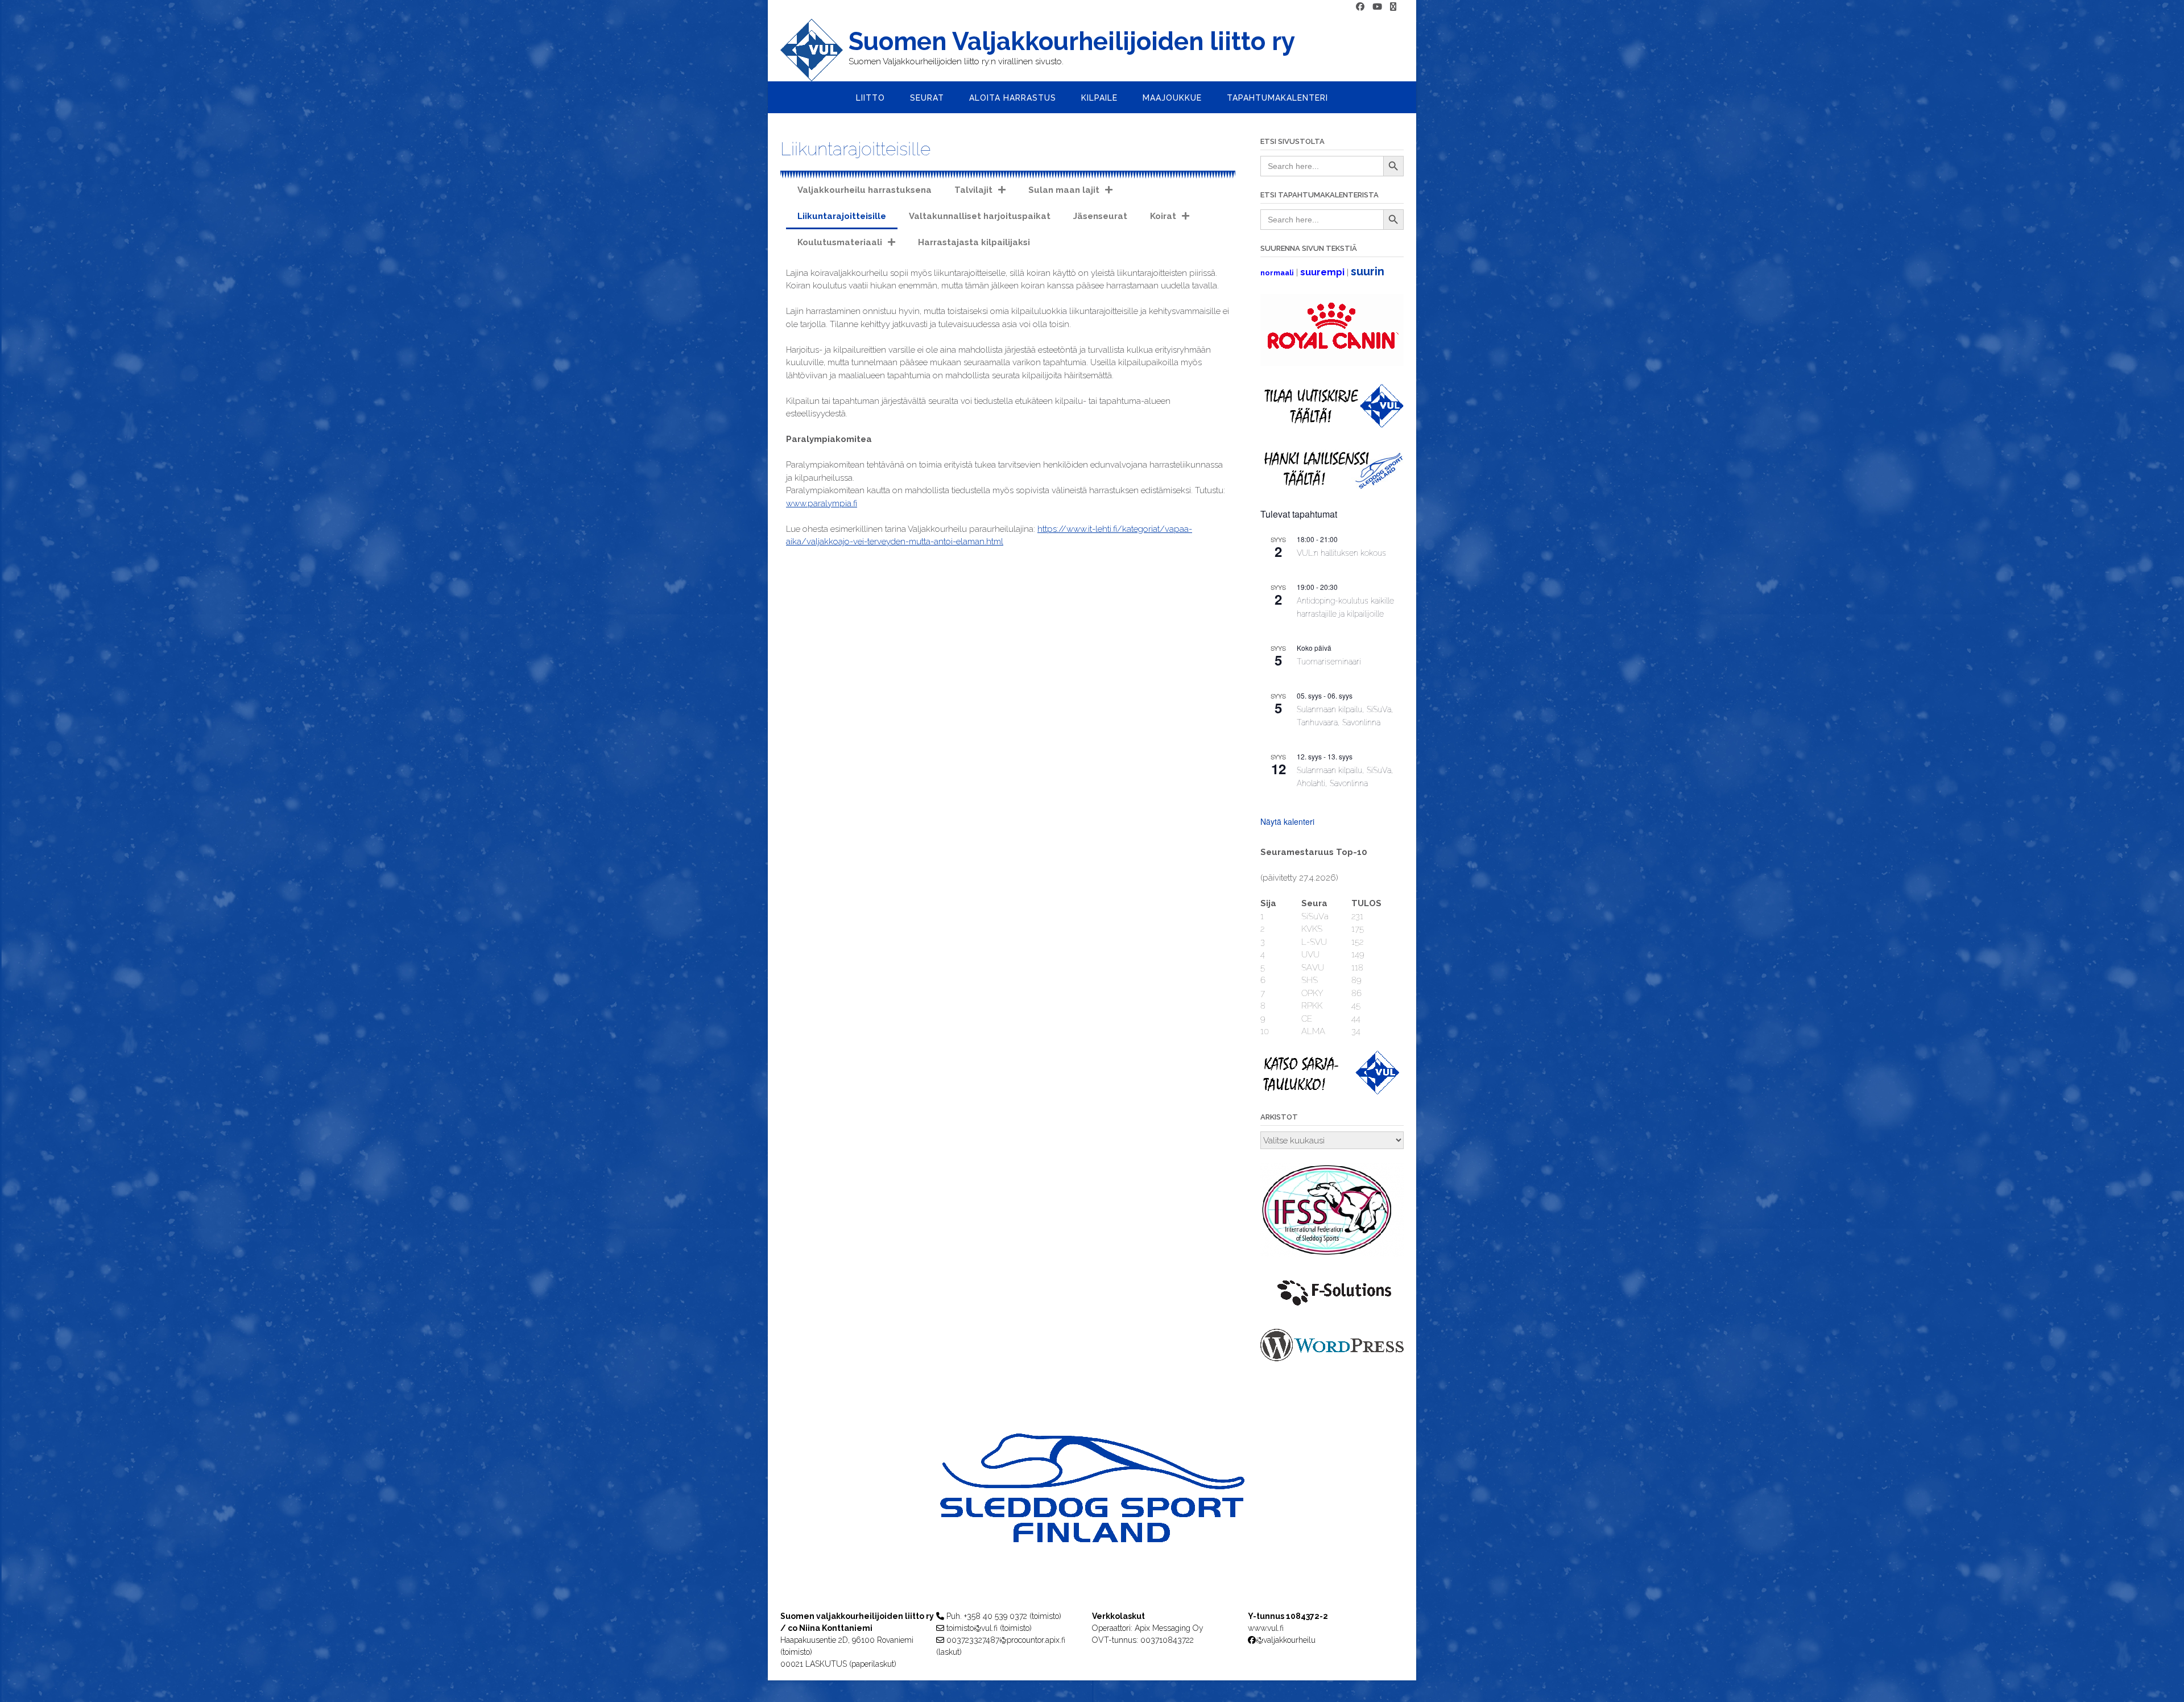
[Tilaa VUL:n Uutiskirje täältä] (1332, 425)
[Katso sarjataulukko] (1332, 1092)
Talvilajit (973, 190)
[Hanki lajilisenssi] (1332, 486)
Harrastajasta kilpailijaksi (974, 242)
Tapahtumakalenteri (1277, 98)
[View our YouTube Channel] (1377, 7)
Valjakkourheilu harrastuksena (864, 190)
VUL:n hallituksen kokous (1341, 553)
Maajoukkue (1172, 98)
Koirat (1163, 216)
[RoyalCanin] (1332, 363)
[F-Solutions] (1332, 1308)
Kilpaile (1099, 98)
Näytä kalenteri (1287, 821)
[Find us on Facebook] (1360, 7)
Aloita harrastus (1013, 98)
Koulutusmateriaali (840, 242)
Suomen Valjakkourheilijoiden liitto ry (1072, 42)
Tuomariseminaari (1329, 662)
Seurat (927, 98)
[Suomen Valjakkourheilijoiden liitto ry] (814, 50)
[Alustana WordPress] (1332, 1358)
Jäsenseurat (1100, 216)
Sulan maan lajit (1064, 190)
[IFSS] (1332, 1254)
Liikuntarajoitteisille (842, 216)
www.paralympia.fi (822, 503)
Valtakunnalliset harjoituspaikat (980, 216)
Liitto (870, 98)
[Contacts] (1393, 7)
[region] (1092, 1511)
